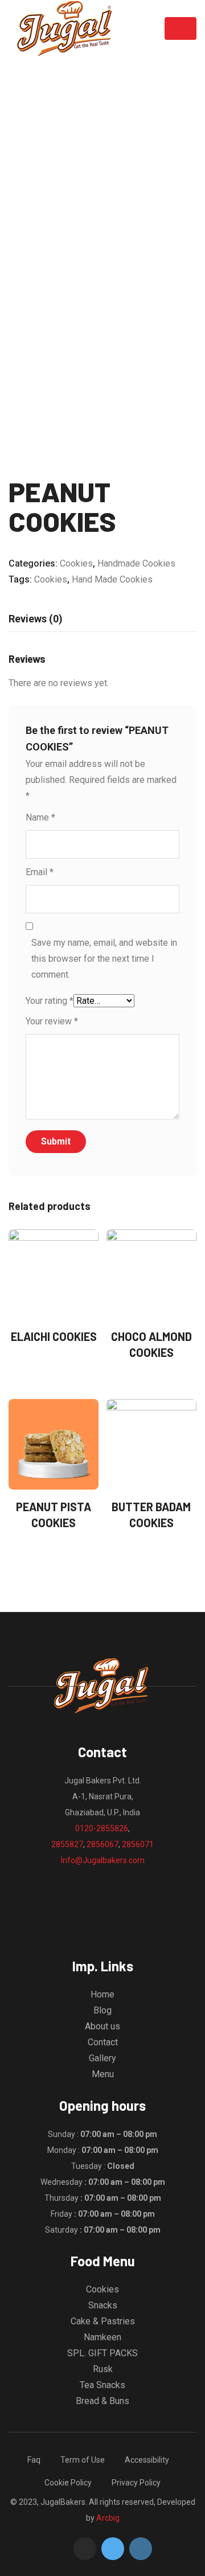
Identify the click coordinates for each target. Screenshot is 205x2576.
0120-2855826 (102, 1828)
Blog (102, 2010)
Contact (103, 2042)
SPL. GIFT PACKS (102, 2353)
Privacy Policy (136, 2483)
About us (102, 2026)
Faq (34, 2460)
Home (102, 1994)
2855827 (67, 1844)
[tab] (36, 619)
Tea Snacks (102, 2385)
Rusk (103, 2369)
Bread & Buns (102, 2401)
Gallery (102, 2058)
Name (40, 817)
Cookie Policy (68, 2483)
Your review (52, 1021)
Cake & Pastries (103, 2321)
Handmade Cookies (136, 563)
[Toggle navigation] (181, 28)
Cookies (76, 563)
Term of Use (83, 2460)
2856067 (102, 1844)
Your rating (50, 1001)
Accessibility (147, 2460)
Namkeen (102, 2337)
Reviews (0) (36, 619)
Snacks (103, 2305)
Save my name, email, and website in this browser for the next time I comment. (104, 959)
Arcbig (108, 2518)
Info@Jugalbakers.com (103, 1860)
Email (40, 872)
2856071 (138, 1844)
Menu (103, 2074)
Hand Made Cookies (112, 579)
